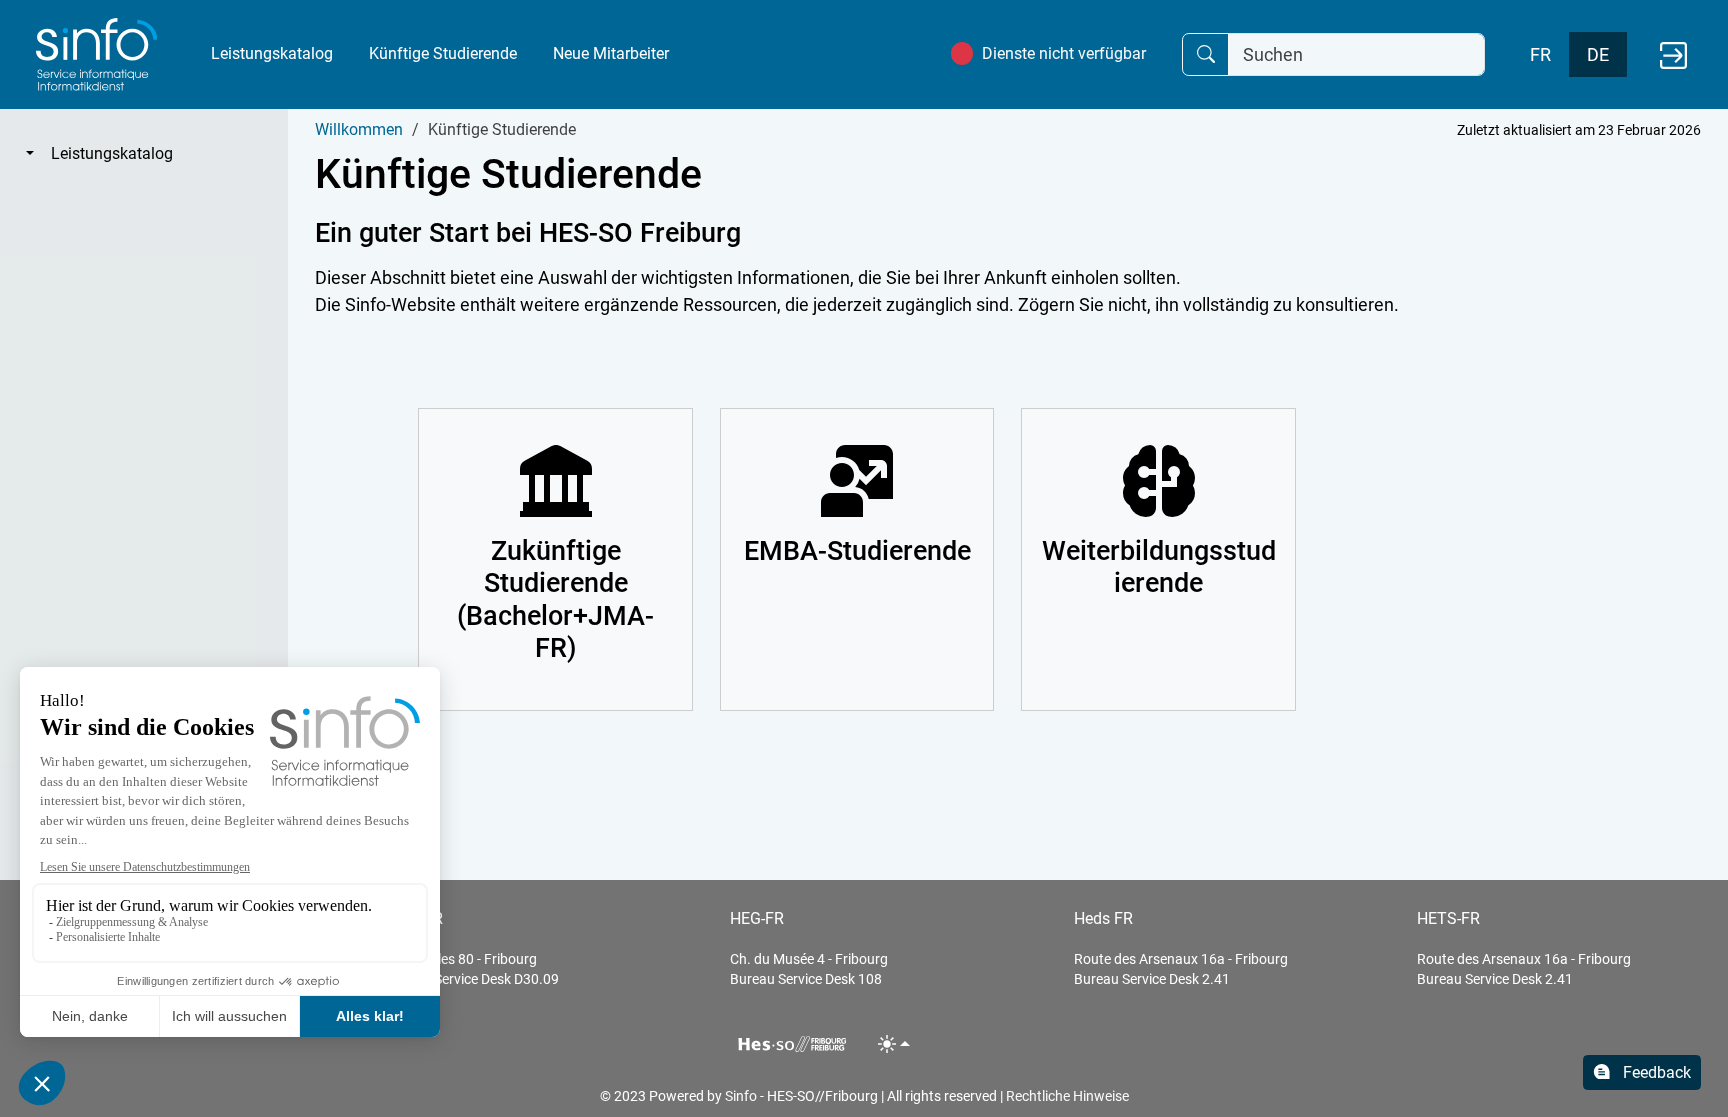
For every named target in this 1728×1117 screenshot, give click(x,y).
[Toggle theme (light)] (894, 1043)
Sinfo (741, 1096)
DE (1598, 54)
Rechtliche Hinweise (1067, 1096)
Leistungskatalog (272, 53)
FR (1540, 54)
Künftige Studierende (443, 53)
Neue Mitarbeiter (611, 53)
